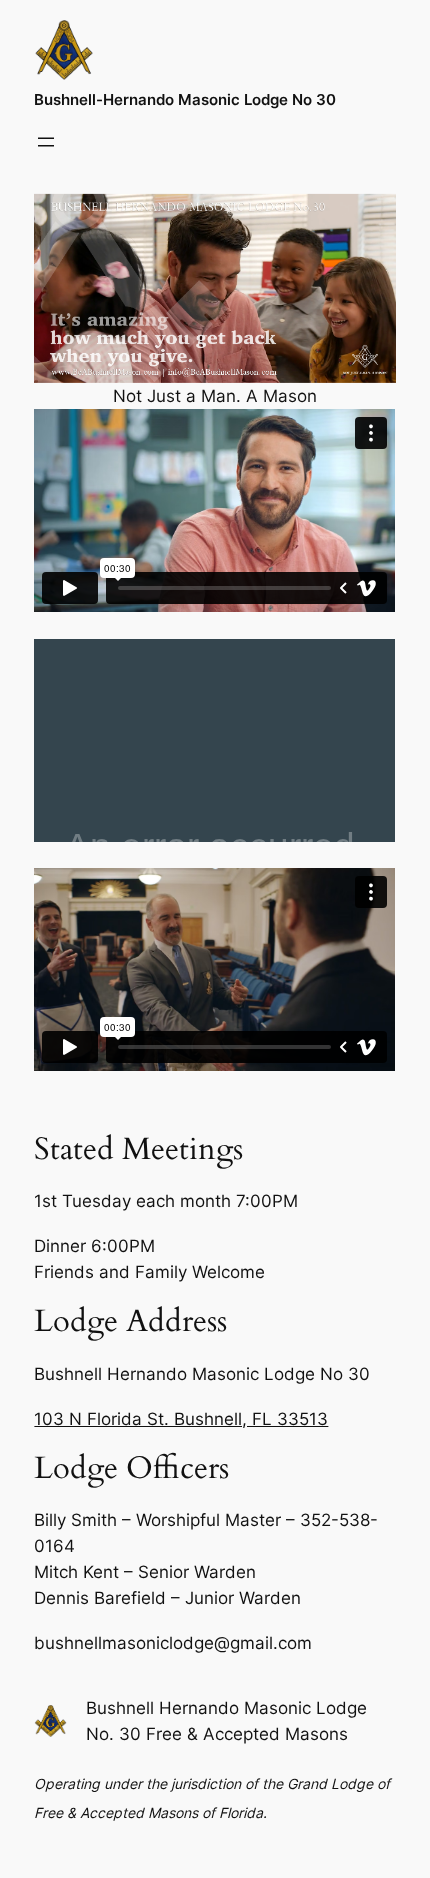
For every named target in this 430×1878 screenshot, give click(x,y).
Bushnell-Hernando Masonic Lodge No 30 (185, 100)
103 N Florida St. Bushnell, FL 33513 (181, 1419)
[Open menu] (46, 142)
